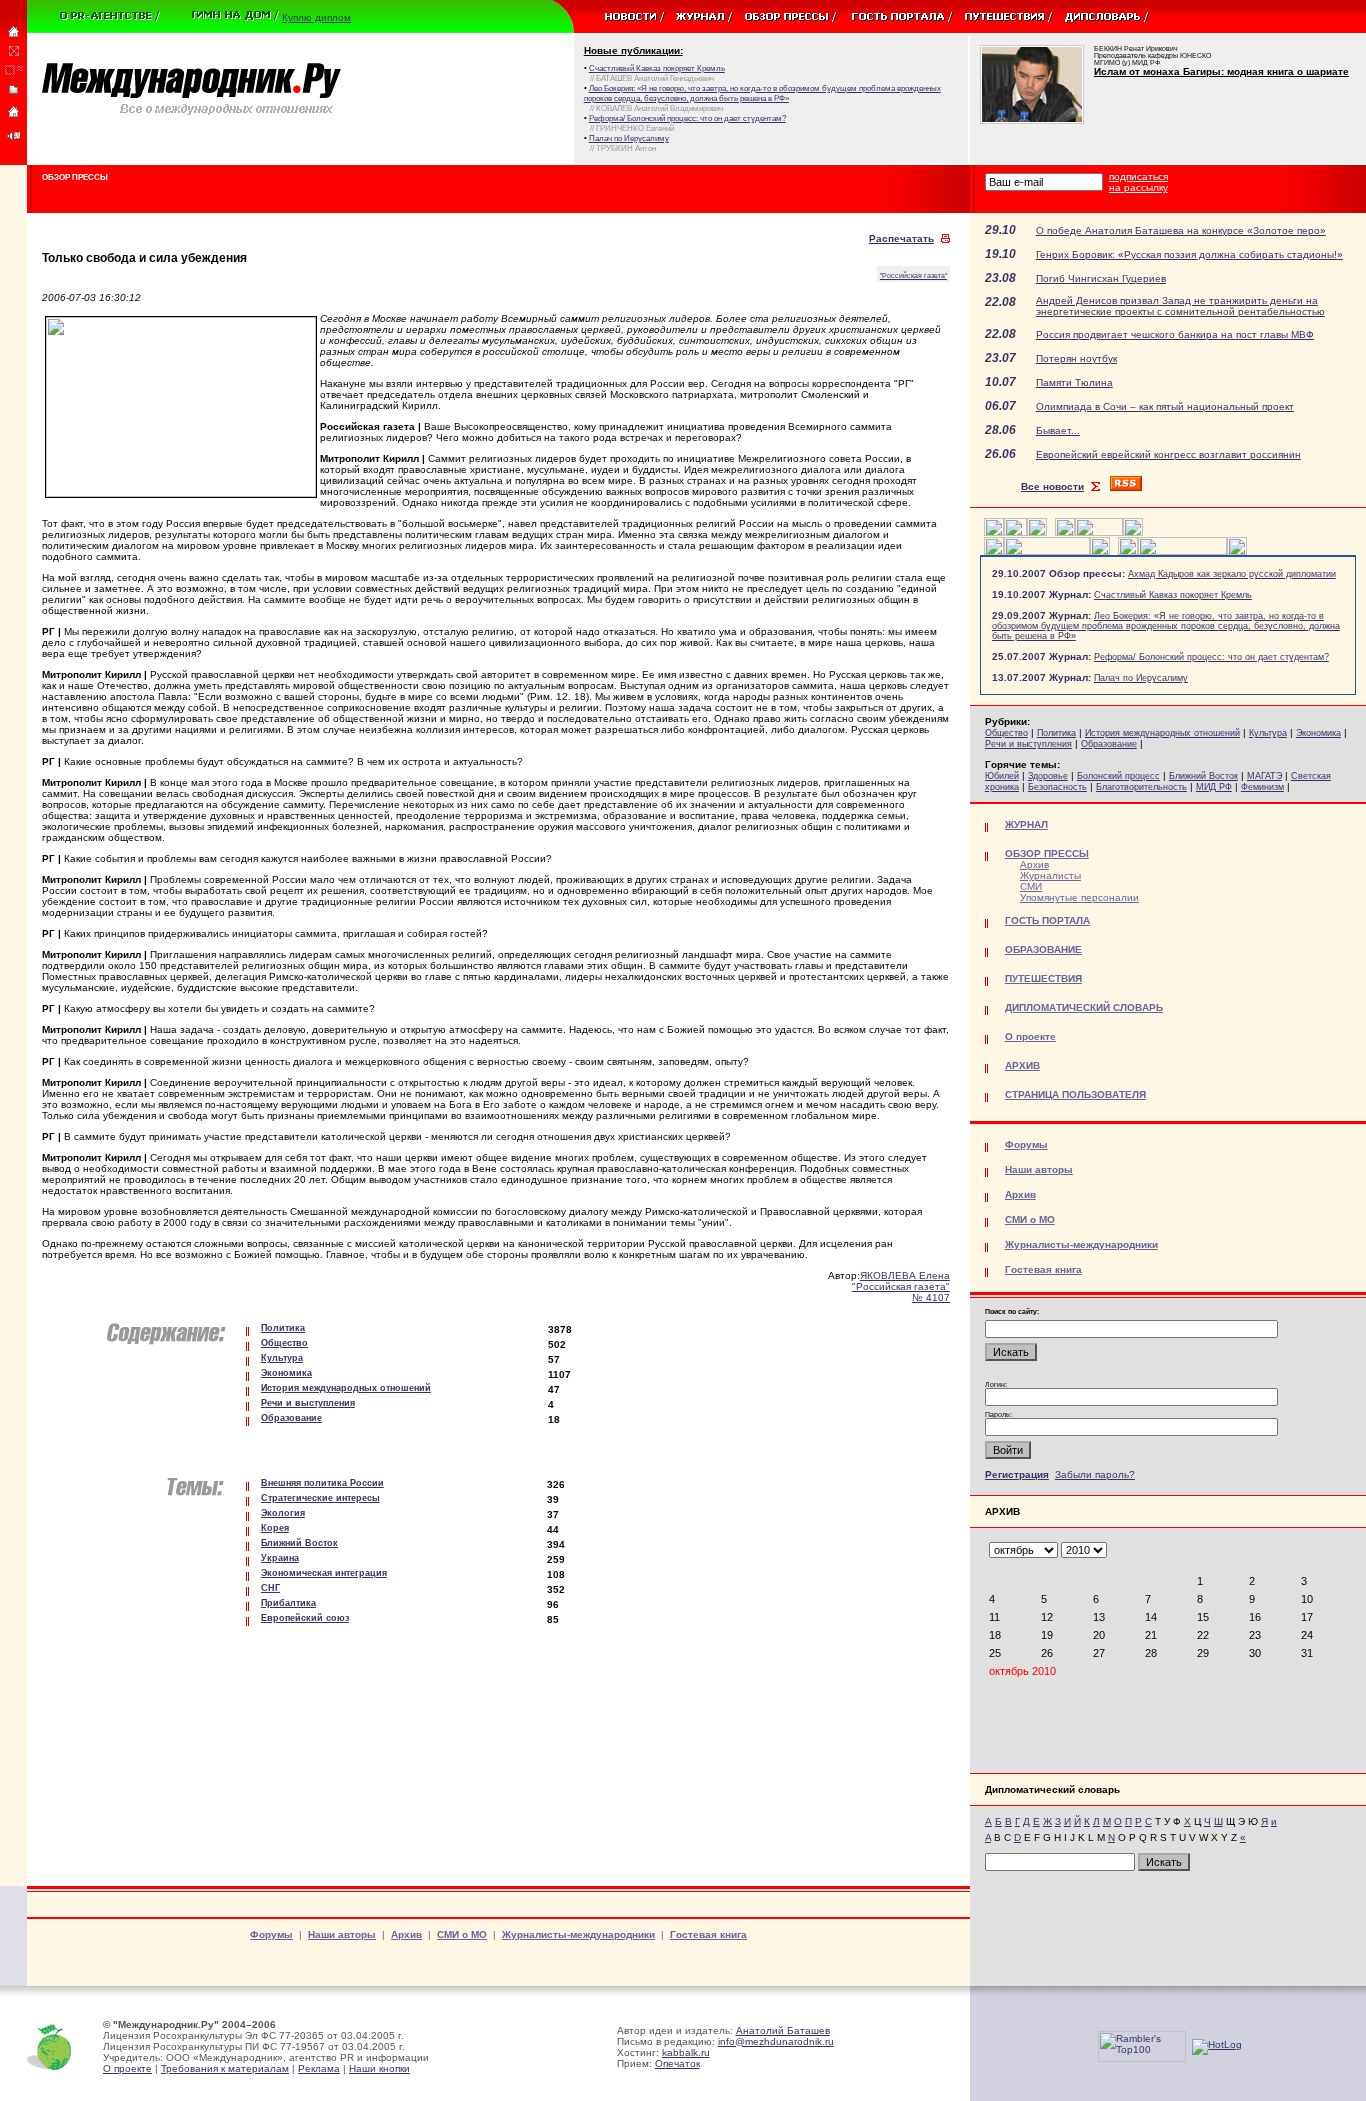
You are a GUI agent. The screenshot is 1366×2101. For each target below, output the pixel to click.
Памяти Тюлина (1074, 382)
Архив (1034, 864)
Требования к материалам (225, 2068)
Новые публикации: (633, 50)
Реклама (319, 2068)
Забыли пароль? (1095, 1474)
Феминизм (1262, 787)
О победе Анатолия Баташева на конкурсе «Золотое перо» (1181, 230)
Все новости (1052, 486)
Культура (1268, 733)
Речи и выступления (1028, 744)
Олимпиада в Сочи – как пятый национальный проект (1165, 406)
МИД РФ (1214, 787)
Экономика (1318, 733)
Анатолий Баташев (783, 2030)
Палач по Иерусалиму (1141, 678)
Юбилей (1002, 776)
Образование (1109, 744)
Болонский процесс (1118, 776)
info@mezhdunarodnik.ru (776, 2041)
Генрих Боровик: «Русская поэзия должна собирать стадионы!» (1189, 254)
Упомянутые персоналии (1079, 897)
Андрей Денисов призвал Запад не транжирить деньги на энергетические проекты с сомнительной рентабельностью (1180, 306)
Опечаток (677, 2063)
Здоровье (1048, 776)
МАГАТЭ (1264, 776)
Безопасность (1057, 787)
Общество (1006, 733)
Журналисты (1050, 875)
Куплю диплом (316, 17)
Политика (1056, 733)
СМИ (1031, 886)
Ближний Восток (1203, 776)
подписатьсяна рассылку (1138, 182)
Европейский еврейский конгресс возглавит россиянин (1168, 454)
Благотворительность (1141, 787)
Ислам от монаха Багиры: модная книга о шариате (1221, 71)
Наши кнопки (379, 2068)
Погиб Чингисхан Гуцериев (1101, 278)
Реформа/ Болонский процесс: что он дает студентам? (1211, 657)
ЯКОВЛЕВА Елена (905, 1275)
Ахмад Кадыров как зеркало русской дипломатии (1232, 574)
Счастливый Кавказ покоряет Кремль (1173, 595)
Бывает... (1058, 430)
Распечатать (901, 238)
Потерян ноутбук (1076, 358)
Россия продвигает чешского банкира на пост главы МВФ (1175, 334)
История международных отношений (1162, 733)
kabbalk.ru (686, 2052)
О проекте (127, 2068)
